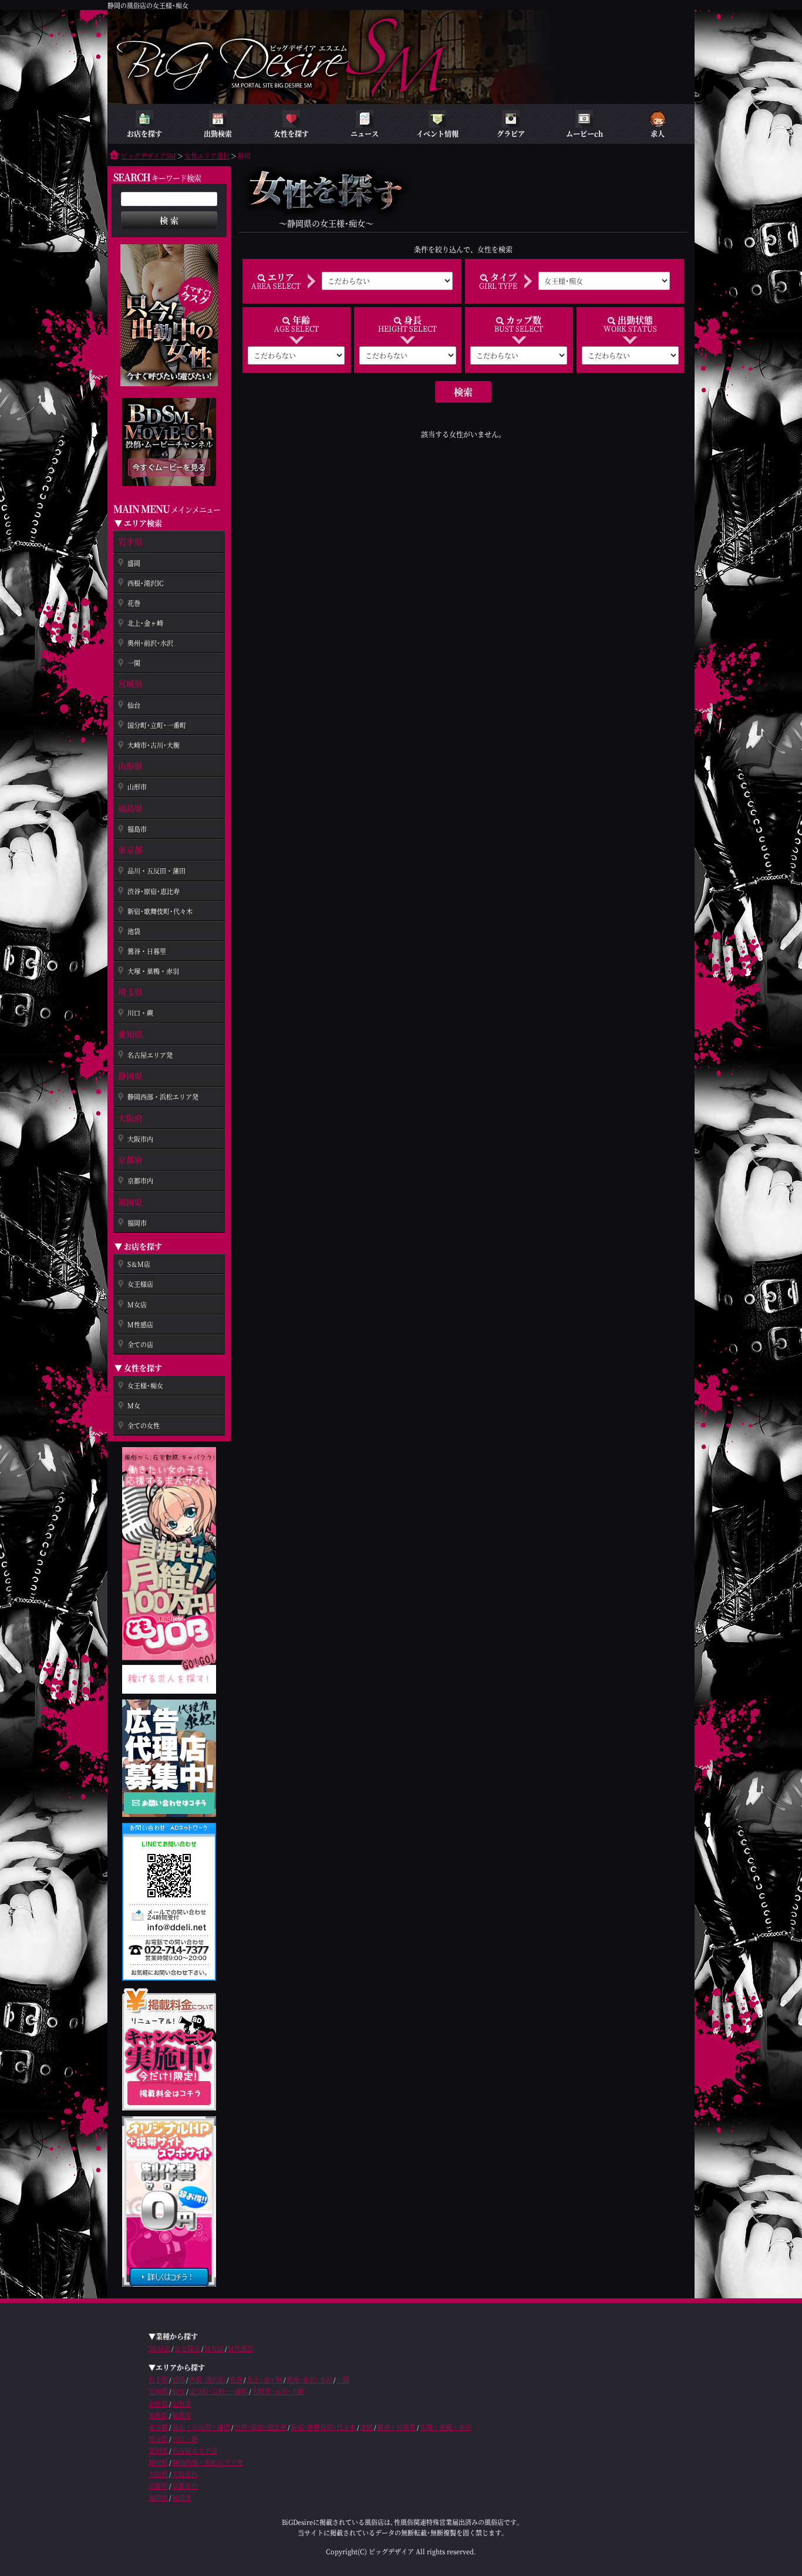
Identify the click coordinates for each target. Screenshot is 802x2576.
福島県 (130, 808)
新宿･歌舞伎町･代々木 (160, 911)
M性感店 (140, 1324)
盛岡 (134, 563)
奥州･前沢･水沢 (150, 643)
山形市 (137, 787)
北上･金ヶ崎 (145, 623)
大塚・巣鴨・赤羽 (153, 971)
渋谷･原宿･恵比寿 (154, 891)
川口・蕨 (140, 1013)
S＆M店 (139, 1264)
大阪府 (130, 1118)
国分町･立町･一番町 (157, 725)
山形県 (130, 766)
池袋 (134, 931)
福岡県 (130, 1202)
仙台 (134, 705)
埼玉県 (130, 992)
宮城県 (130, 683)
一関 (134, 663)
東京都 (130, 849)
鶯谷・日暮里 (147, 951)
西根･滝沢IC (146, 583)
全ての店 (140, 1344)
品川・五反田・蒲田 (156, 871)
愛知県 (130, 1034)
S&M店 (159, 2348)
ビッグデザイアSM (149, 156)
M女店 (137, 1304)
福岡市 (137, 1223)
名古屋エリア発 (150, 1055)
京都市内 (140, 1181)
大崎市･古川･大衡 (154, 745)
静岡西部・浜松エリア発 (163, 1097)
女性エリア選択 (207, 156)
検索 (463, 392)
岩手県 (130, 541)
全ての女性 (144, 1425)
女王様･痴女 (145, 1385)
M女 (134, 1405)
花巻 (134, 603)
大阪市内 (140, 1139)
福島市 (137, 829)
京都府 (130, 1159)
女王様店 (140, 1284)
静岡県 (130, 1075)
